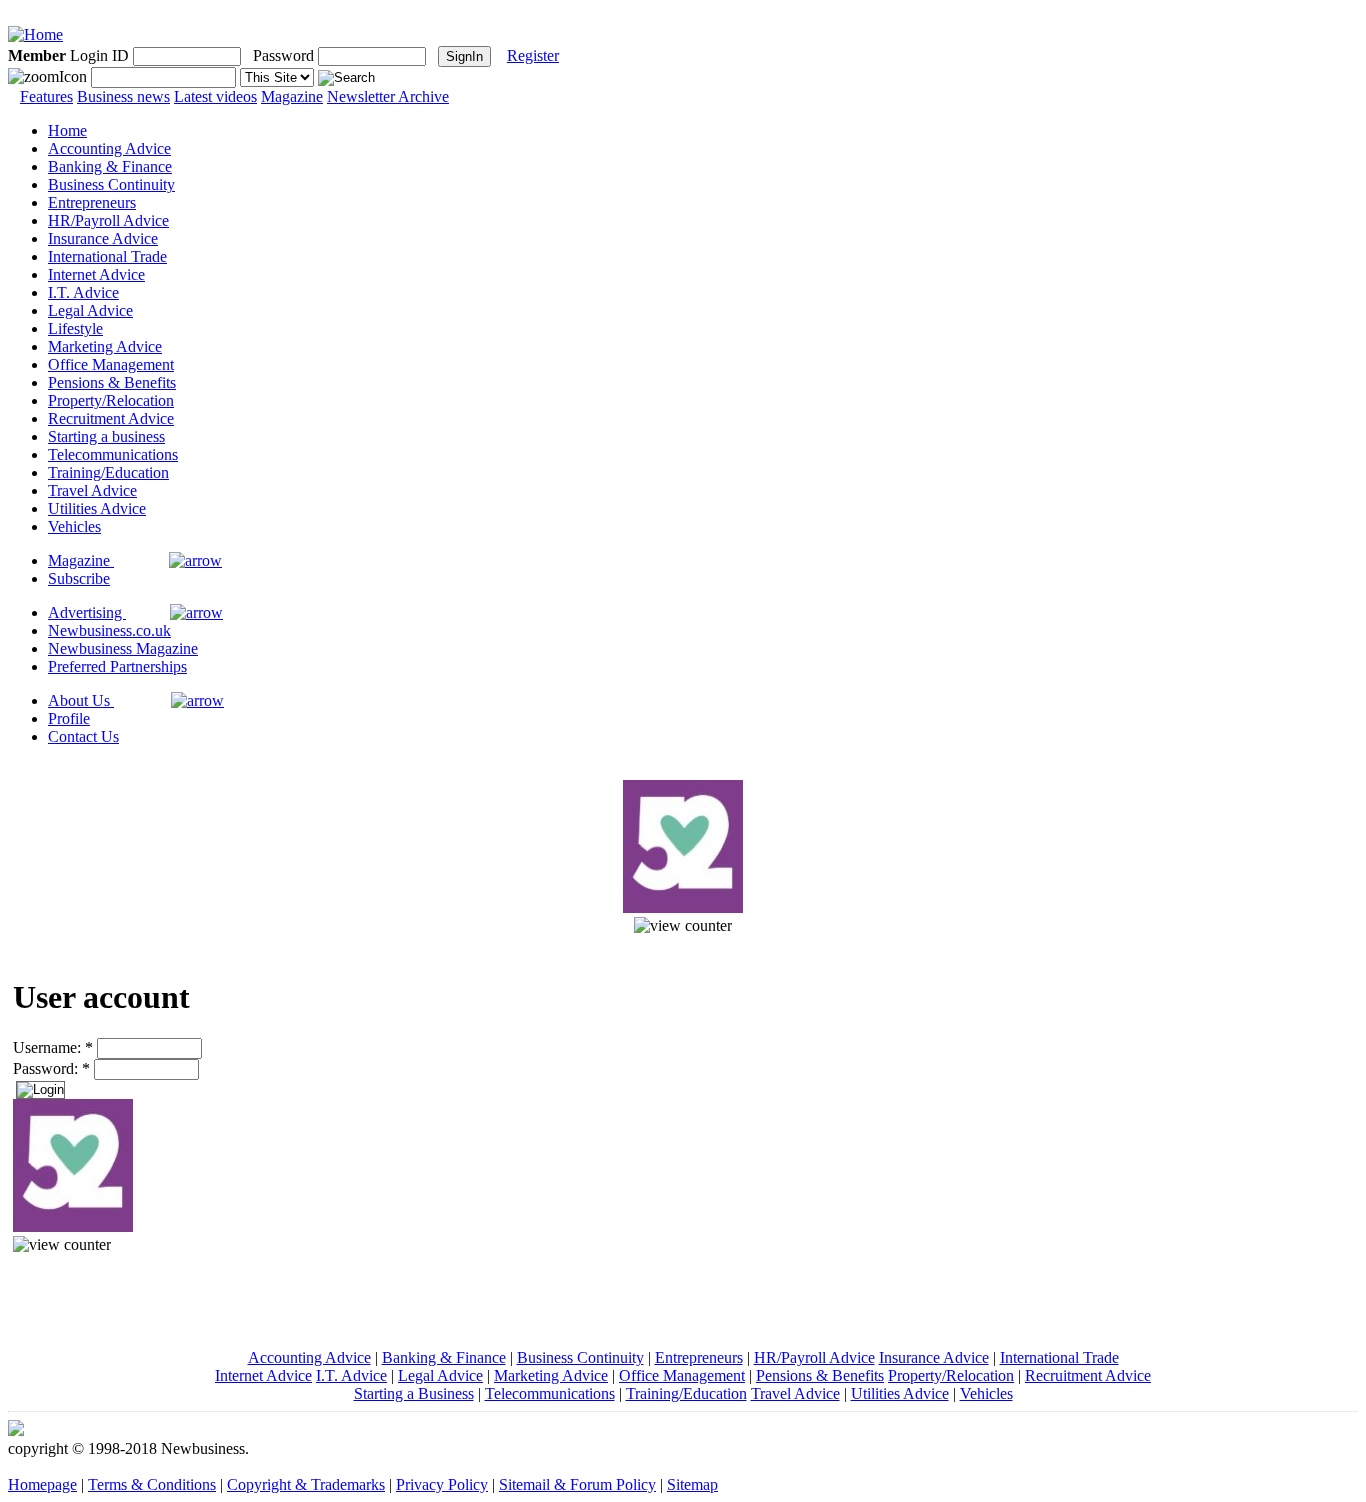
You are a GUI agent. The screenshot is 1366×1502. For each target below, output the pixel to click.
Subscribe (79, 578)
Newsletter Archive (388, 96)
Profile (69, 718)
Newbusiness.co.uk (109, 630)
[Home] (35, 34)
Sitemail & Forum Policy (577, 1484)
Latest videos (215, 96)
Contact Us (83, 736)
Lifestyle (75, 328)
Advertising (87, 612)
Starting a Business (414, 1393)
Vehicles (74, 526)
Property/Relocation (111, 400)
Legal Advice (90, 310)
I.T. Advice (83, 292)
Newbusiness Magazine (123, 648)
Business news (123, 96)
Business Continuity (111, 184)
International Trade (107, 256)
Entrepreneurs (92, 202)
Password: (51, 1068)
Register (533, 55)
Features (46, 96)
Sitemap (692, 1484)
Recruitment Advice (111, 418)
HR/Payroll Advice (108, 220)
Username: (53, 1047)
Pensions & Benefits (112, 382)
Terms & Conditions (152, 1484)
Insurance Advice (103, 238)
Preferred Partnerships (117, 666)
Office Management (111, 364)
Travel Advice (92, 490)
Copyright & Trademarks (306, 1484)
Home (67, 130)
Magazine (292, 96)
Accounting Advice (109, 148)
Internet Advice (96, 274)
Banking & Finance (110, 166)
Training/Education (108, 472)
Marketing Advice (105, 346)
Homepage (42, 1484)
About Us (81, 700)
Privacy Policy (442, 1484)
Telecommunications (113, 454)
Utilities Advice (97, 508)
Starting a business (106, 436)
